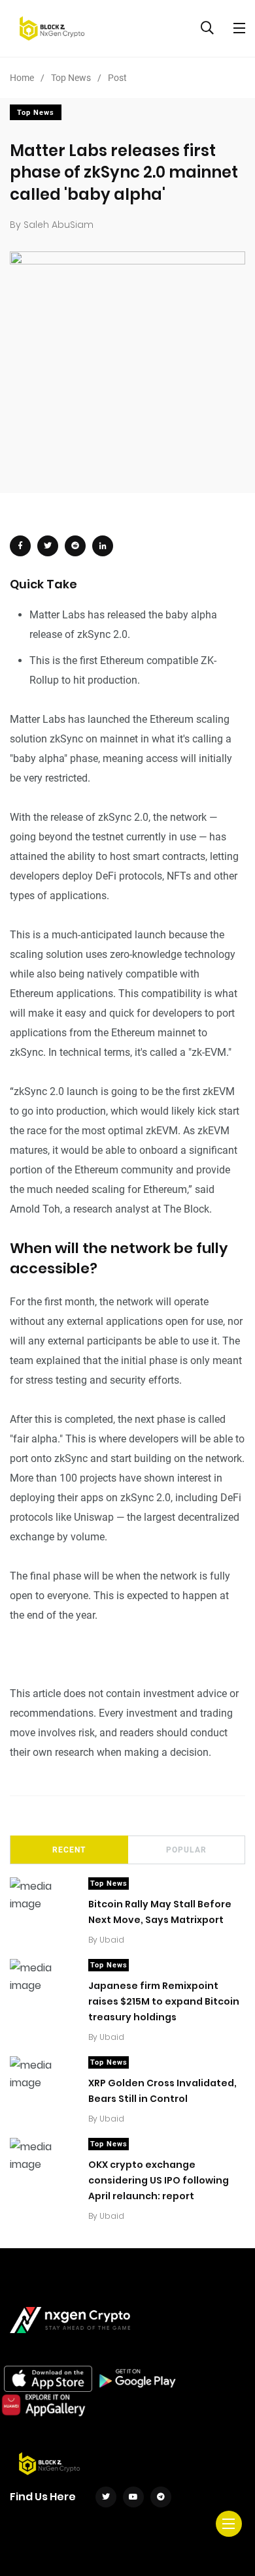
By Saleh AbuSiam (52, 225)
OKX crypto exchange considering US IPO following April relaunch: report (159, 2180)
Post (117, 78)
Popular (186, 1850)
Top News (71, 78)
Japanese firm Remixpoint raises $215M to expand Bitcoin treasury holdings (164, 2001)
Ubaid (112, 1940)
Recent (69, 1850)
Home (22, 78)
